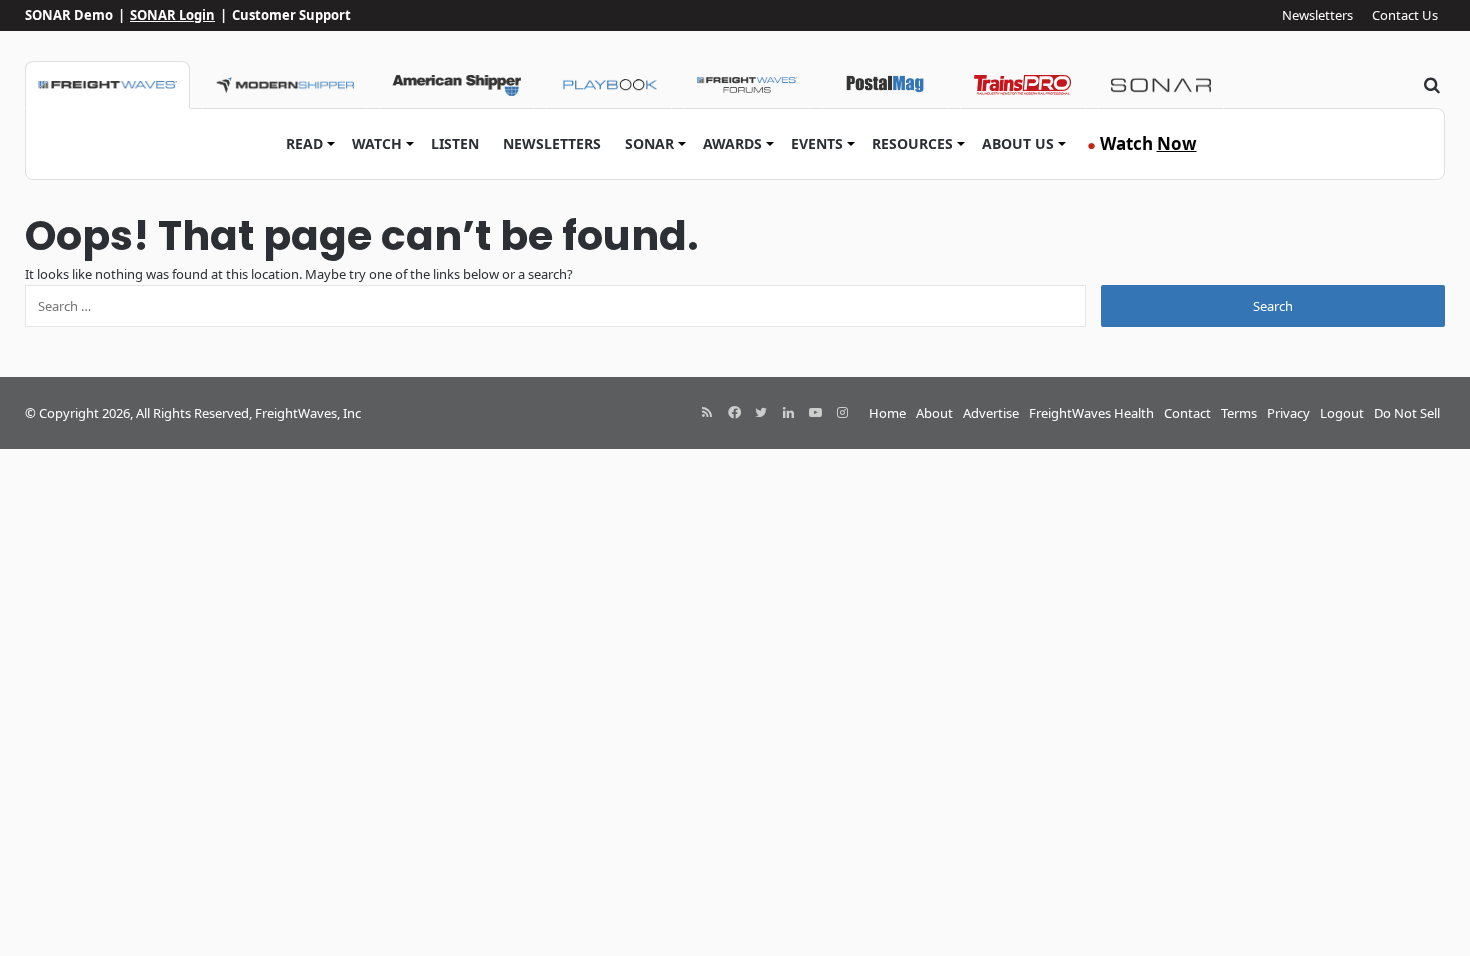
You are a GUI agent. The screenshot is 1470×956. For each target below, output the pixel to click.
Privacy (1288, 413)
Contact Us (1405, 15)
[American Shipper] (456, 85)
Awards (732, 143)
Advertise (991, 413)
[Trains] (1023, 85)
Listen (455, 143)
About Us (1018, 143)
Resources (912, 143)
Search (1273, 306)
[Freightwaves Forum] (747, 85)
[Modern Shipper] (284, 85)
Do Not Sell (1407, 413)
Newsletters (1317, 15)
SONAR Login (172, 15)
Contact (1187, 413)
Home (887, 413)
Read (304, 143)
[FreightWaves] (107, 85)
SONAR (649, 143)
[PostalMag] (885, 85)
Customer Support (291, 15)
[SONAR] (1161, 85)
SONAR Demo (69, 15)
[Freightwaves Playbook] (609, 85)
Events (817, 143)
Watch (377, 143)
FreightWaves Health (1091, 413)
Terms (1239, 413)
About (934, 413)
